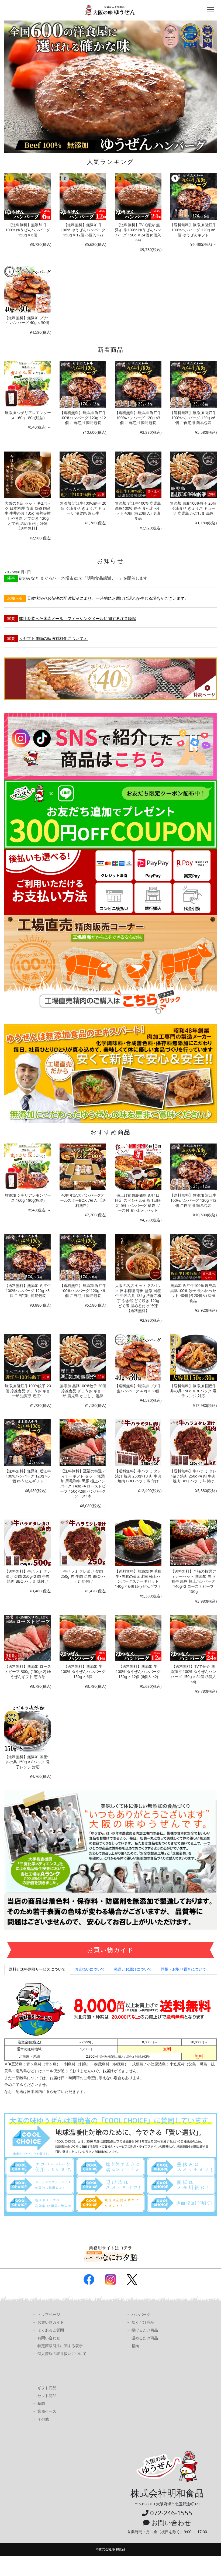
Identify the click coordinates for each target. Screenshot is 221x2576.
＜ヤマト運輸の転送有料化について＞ (53, 638)
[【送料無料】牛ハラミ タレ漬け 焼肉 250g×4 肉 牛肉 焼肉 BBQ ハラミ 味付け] (193, 1443)
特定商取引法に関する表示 (60, 2346)
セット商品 (47, 2396)
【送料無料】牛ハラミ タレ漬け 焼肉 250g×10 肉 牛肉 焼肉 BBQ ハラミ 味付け (138, 1476)
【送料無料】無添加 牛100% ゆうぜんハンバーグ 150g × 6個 (28, 230)
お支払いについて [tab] (90, 1969)
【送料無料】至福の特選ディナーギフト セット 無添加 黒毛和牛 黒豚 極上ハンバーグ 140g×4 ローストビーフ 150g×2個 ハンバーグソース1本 (83, 1484)
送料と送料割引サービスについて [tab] (37, 1969)
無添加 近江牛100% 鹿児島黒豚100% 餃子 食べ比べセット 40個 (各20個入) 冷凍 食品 (138, 511)
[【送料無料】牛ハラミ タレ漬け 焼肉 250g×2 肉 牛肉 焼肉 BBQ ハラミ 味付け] (28, 1543)
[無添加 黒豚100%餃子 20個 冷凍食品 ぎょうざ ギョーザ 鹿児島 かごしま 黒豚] (193, 475)
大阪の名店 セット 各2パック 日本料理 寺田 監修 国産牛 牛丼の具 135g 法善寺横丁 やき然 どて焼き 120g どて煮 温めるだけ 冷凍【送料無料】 (28, 516)
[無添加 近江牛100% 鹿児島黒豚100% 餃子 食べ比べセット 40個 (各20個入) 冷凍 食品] (138, 475)
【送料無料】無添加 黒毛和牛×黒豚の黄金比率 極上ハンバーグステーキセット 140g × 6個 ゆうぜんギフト (138, 1579)
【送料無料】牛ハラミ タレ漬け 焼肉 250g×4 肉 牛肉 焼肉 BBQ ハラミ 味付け (193, 1476)
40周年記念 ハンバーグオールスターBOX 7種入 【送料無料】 (83, 1200)
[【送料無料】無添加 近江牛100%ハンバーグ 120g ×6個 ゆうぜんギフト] (193, 196)
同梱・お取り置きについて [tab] (184, 1969)
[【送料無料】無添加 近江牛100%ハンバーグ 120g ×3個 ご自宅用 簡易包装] (138, 384)
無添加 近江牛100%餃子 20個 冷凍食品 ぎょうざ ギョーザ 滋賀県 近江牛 (83, 508)
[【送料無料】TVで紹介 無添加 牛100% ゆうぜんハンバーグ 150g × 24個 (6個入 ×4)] (138, 196)
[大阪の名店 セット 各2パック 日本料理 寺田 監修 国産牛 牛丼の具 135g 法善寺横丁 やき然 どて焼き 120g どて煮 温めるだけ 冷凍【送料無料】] (28, 475)
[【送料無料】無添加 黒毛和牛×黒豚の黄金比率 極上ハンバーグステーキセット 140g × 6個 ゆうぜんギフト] (138, 1543)
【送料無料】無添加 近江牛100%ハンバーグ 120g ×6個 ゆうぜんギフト (193, 230)
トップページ (49, 2314)
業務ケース (47, 2411)
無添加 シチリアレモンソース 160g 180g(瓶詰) (28, 415)
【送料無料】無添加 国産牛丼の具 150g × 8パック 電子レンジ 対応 (28, 1762)
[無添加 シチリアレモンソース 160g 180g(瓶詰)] (28, 384)
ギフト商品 (47, 2388)
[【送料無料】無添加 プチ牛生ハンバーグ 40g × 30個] (28, 289)
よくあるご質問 (51, 2330)
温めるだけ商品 (145, 2338)
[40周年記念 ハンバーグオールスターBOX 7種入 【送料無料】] (83, 1167)
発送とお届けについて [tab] (133, 1969)
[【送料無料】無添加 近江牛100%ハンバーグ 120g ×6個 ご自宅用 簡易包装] (193, 384)
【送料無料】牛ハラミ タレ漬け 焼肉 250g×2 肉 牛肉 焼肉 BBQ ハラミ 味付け (28, 1576)
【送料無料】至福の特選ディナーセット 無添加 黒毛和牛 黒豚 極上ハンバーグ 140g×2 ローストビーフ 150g (193, 1581)
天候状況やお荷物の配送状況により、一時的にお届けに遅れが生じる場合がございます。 (108, 598)
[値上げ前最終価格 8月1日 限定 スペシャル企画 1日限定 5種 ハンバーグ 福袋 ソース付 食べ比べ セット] (138, 1167)
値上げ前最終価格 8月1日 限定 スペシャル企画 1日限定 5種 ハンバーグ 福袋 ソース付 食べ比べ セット (138, 1203)
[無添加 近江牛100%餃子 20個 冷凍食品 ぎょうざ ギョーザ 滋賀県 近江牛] (83, 475)
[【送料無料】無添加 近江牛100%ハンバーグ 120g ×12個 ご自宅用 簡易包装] (83, 384)
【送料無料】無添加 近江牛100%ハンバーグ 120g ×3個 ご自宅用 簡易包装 (138, 418)
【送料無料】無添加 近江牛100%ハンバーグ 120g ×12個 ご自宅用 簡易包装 (83, 418)
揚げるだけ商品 (145, 2330)
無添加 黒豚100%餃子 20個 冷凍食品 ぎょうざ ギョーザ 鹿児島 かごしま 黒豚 (193, 508)
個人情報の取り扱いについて (62, 2353)
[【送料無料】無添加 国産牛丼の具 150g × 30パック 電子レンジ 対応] (193, 1357)
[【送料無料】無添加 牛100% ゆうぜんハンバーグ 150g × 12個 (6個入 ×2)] (83, 196)
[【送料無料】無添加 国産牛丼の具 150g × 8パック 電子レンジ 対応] (28, 1728)
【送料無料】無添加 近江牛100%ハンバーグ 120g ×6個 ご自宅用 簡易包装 (193, 418)
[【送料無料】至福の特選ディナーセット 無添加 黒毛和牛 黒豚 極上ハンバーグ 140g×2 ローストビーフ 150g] (193, 1543)
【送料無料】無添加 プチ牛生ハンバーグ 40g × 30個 (28, 320)
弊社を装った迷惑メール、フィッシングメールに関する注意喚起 (77, 618)
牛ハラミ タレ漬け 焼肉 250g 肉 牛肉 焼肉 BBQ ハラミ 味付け (83, 1576)
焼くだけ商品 (143, 2322)
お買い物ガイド (51, 2322)
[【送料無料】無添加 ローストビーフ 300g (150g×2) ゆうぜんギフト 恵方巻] (28, 1638)
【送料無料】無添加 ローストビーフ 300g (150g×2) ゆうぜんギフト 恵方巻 (28, 1671)
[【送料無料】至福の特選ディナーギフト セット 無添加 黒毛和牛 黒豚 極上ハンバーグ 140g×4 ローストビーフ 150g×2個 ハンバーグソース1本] (83, 1443)
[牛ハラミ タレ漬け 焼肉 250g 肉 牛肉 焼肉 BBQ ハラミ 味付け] (83, 1543)
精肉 (135, 2346)
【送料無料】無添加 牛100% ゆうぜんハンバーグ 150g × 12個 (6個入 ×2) (83, 230)
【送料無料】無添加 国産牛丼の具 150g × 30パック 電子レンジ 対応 (193, 1391)
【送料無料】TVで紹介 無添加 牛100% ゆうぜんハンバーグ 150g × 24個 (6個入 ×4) (138, 232)
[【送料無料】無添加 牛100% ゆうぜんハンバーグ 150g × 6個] (28, 196)
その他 (43, 2419)
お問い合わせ (49, 2338)
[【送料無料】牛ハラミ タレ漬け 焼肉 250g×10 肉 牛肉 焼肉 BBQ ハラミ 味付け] (138, 1443)
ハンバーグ (141, 2314)
